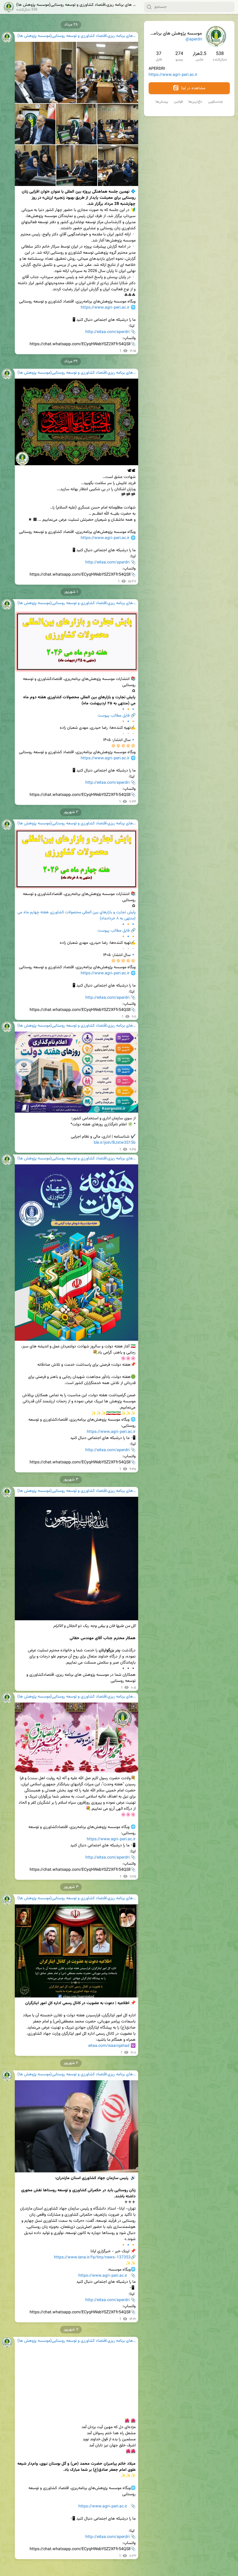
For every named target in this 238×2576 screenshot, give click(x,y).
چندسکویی (216, 102)
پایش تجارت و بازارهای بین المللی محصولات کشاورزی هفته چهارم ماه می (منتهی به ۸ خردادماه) (76, 915)
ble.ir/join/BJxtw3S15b (115, 1143)
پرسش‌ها (162, 102)
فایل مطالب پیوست (113, 716)
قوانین (178, 102)
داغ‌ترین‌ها (195, 102)
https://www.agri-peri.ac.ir (173, 75)
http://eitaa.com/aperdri (107, 332)
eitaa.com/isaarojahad (109, 2046)
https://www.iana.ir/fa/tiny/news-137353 (92, 2258)
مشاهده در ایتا (193, 88)
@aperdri (194, 40)
